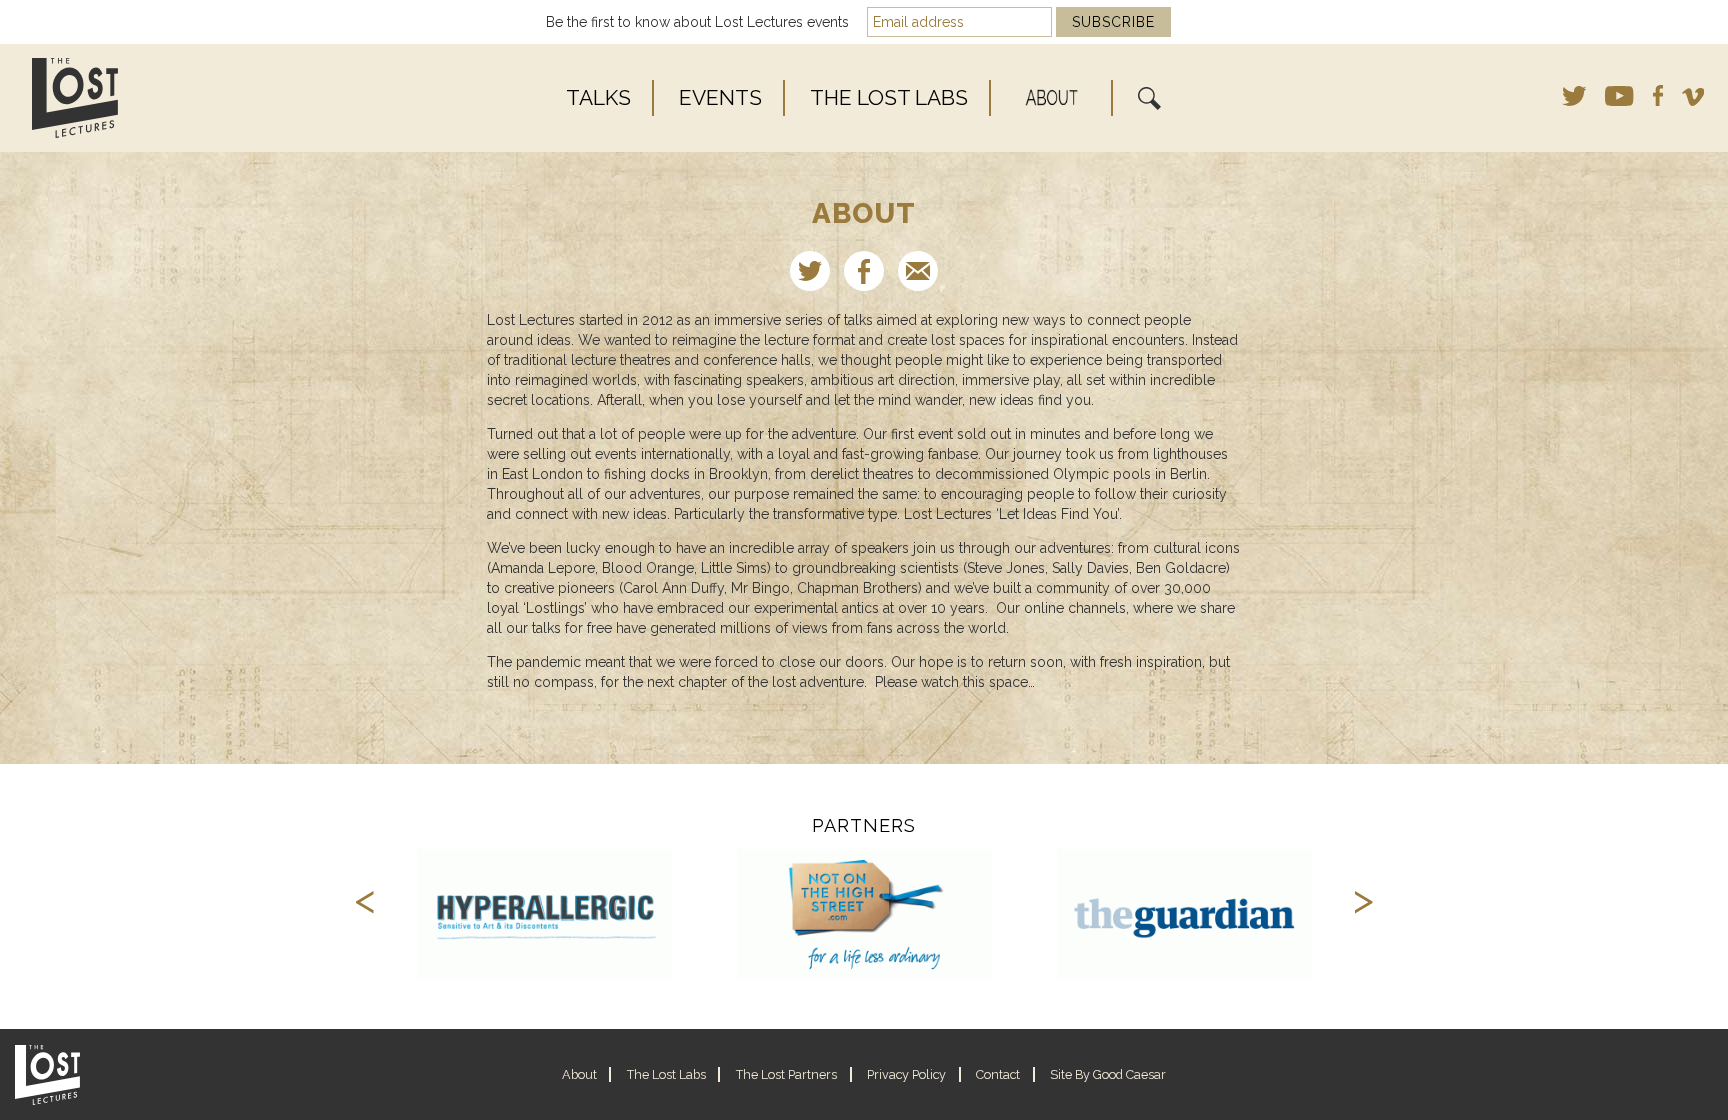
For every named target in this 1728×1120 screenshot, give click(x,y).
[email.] (918, 271)
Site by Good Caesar (1108, 1074)
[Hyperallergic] (545, 914)
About (1052, 97)
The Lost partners (786, 1074)
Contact (998, 1074)
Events (720, 97)
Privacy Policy (906, 1074)
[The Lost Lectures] (152, 98)
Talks (598, 97)
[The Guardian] (1185, 914)
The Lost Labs (889, 97)
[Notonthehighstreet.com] (865, 914)
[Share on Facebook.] (864, 271)
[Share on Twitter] (810, 271)
